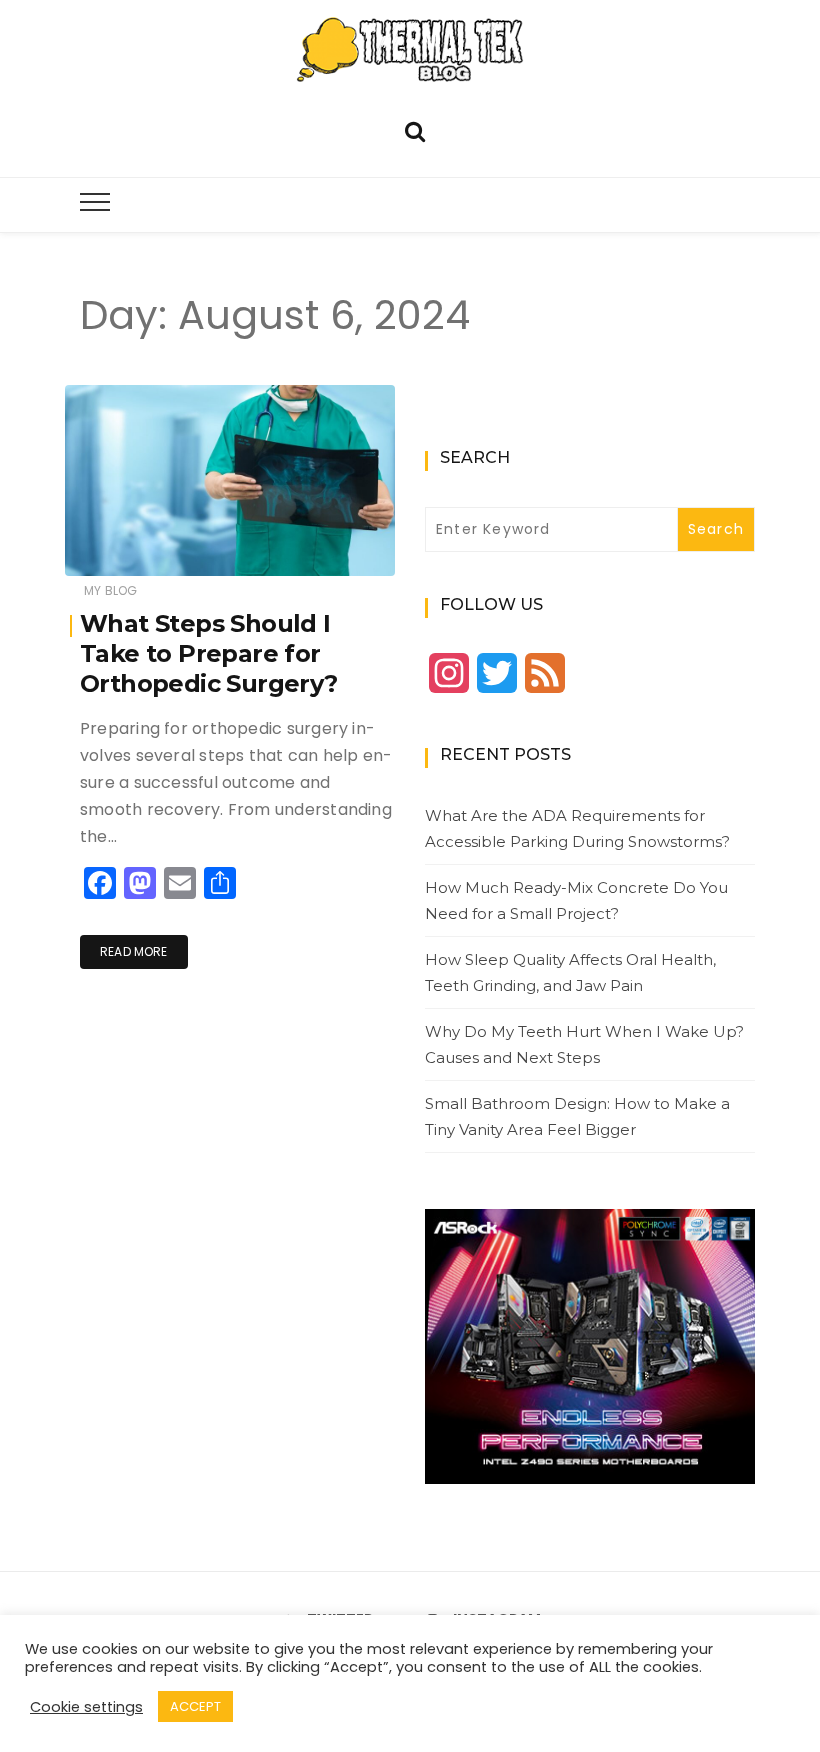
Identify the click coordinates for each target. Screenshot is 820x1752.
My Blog (110, 590)
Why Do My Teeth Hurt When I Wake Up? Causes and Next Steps (584, 1044)
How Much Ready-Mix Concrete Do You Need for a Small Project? (576, 900)
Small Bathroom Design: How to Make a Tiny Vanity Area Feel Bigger (577, 1116)
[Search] (415, 129)
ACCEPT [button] (195, 1706)
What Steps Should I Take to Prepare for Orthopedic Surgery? (209, 653)
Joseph (147, 547)
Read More (134, 951)
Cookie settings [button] (86, 1707)
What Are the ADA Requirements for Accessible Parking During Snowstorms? (577, 828)
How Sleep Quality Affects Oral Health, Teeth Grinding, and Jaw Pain (570, 972)
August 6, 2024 (325, 546)
